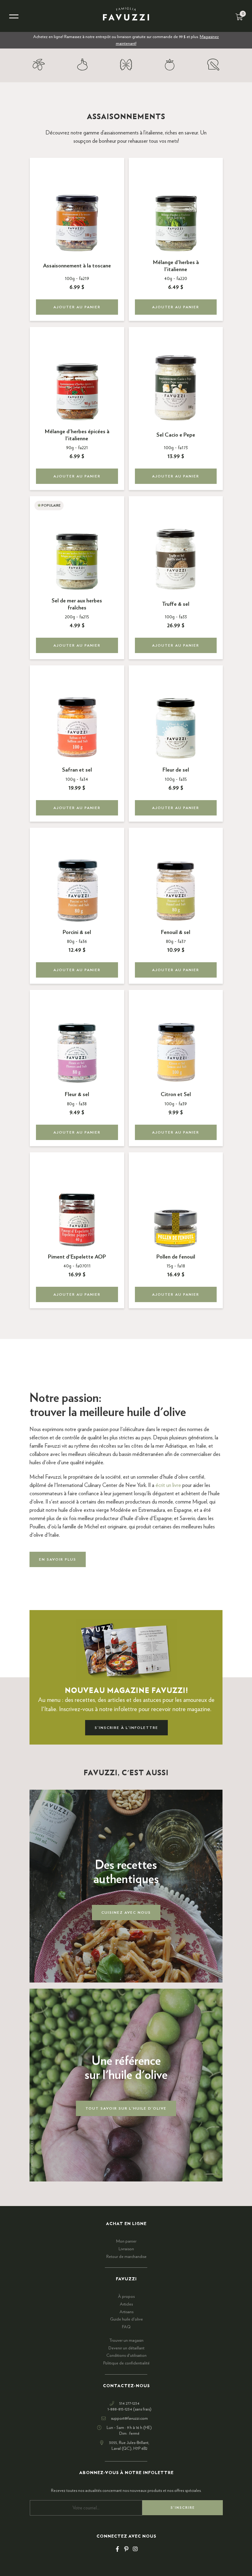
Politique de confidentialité (126, 2363)
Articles (126, 2304)
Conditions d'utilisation (126, 2356)
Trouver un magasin (126, 2341)
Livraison (126, 2249)
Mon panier (126, 2241)
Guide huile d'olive (126, 2319)
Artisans (126, 2312)
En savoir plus (58, 1559)
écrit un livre (168, 1485)
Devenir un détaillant (126, 2348)
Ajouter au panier (77, 307)
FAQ (126, 2327)
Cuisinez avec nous (126, 1913)
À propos (126, 2297)
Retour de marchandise (126, 2257)
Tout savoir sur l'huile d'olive (126, 2108)
